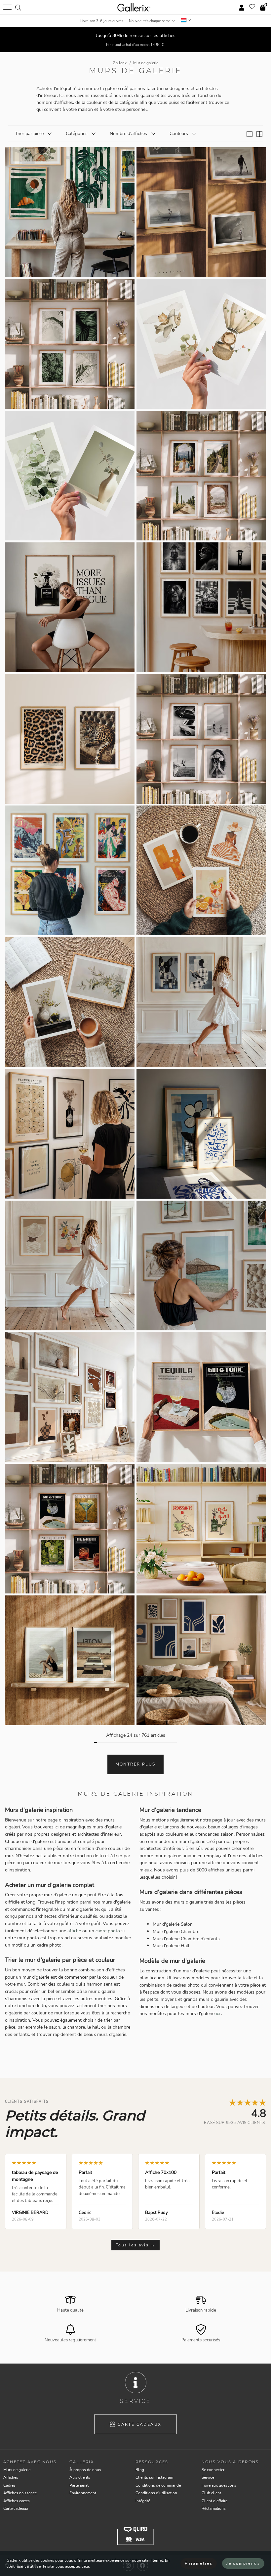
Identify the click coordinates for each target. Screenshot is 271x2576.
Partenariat (79, 2485)
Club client (211, 2493)
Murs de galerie (17, 2470)
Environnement (83, 2493)
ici (218, 2013)
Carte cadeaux (139, 2424)
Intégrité (143, 2501)
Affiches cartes (17, 2501)
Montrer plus (136, 1764)
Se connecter (213, 2470)
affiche (74, 1931)
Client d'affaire (214, 2501)
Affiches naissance (20, 2493)
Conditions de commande (158, 2485)
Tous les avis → (135, 2245)
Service (208, 2477)
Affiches (11, 2477)
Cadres (9, 2485)
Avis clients (80, 2477)
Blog (140, 2470)
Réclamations (214, 2508)
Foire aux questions (219, 2485)
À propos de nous (85, 2470)
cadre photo (108, 1931)
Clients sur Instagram (154, 2477)
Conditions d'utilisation (156, 2493)
